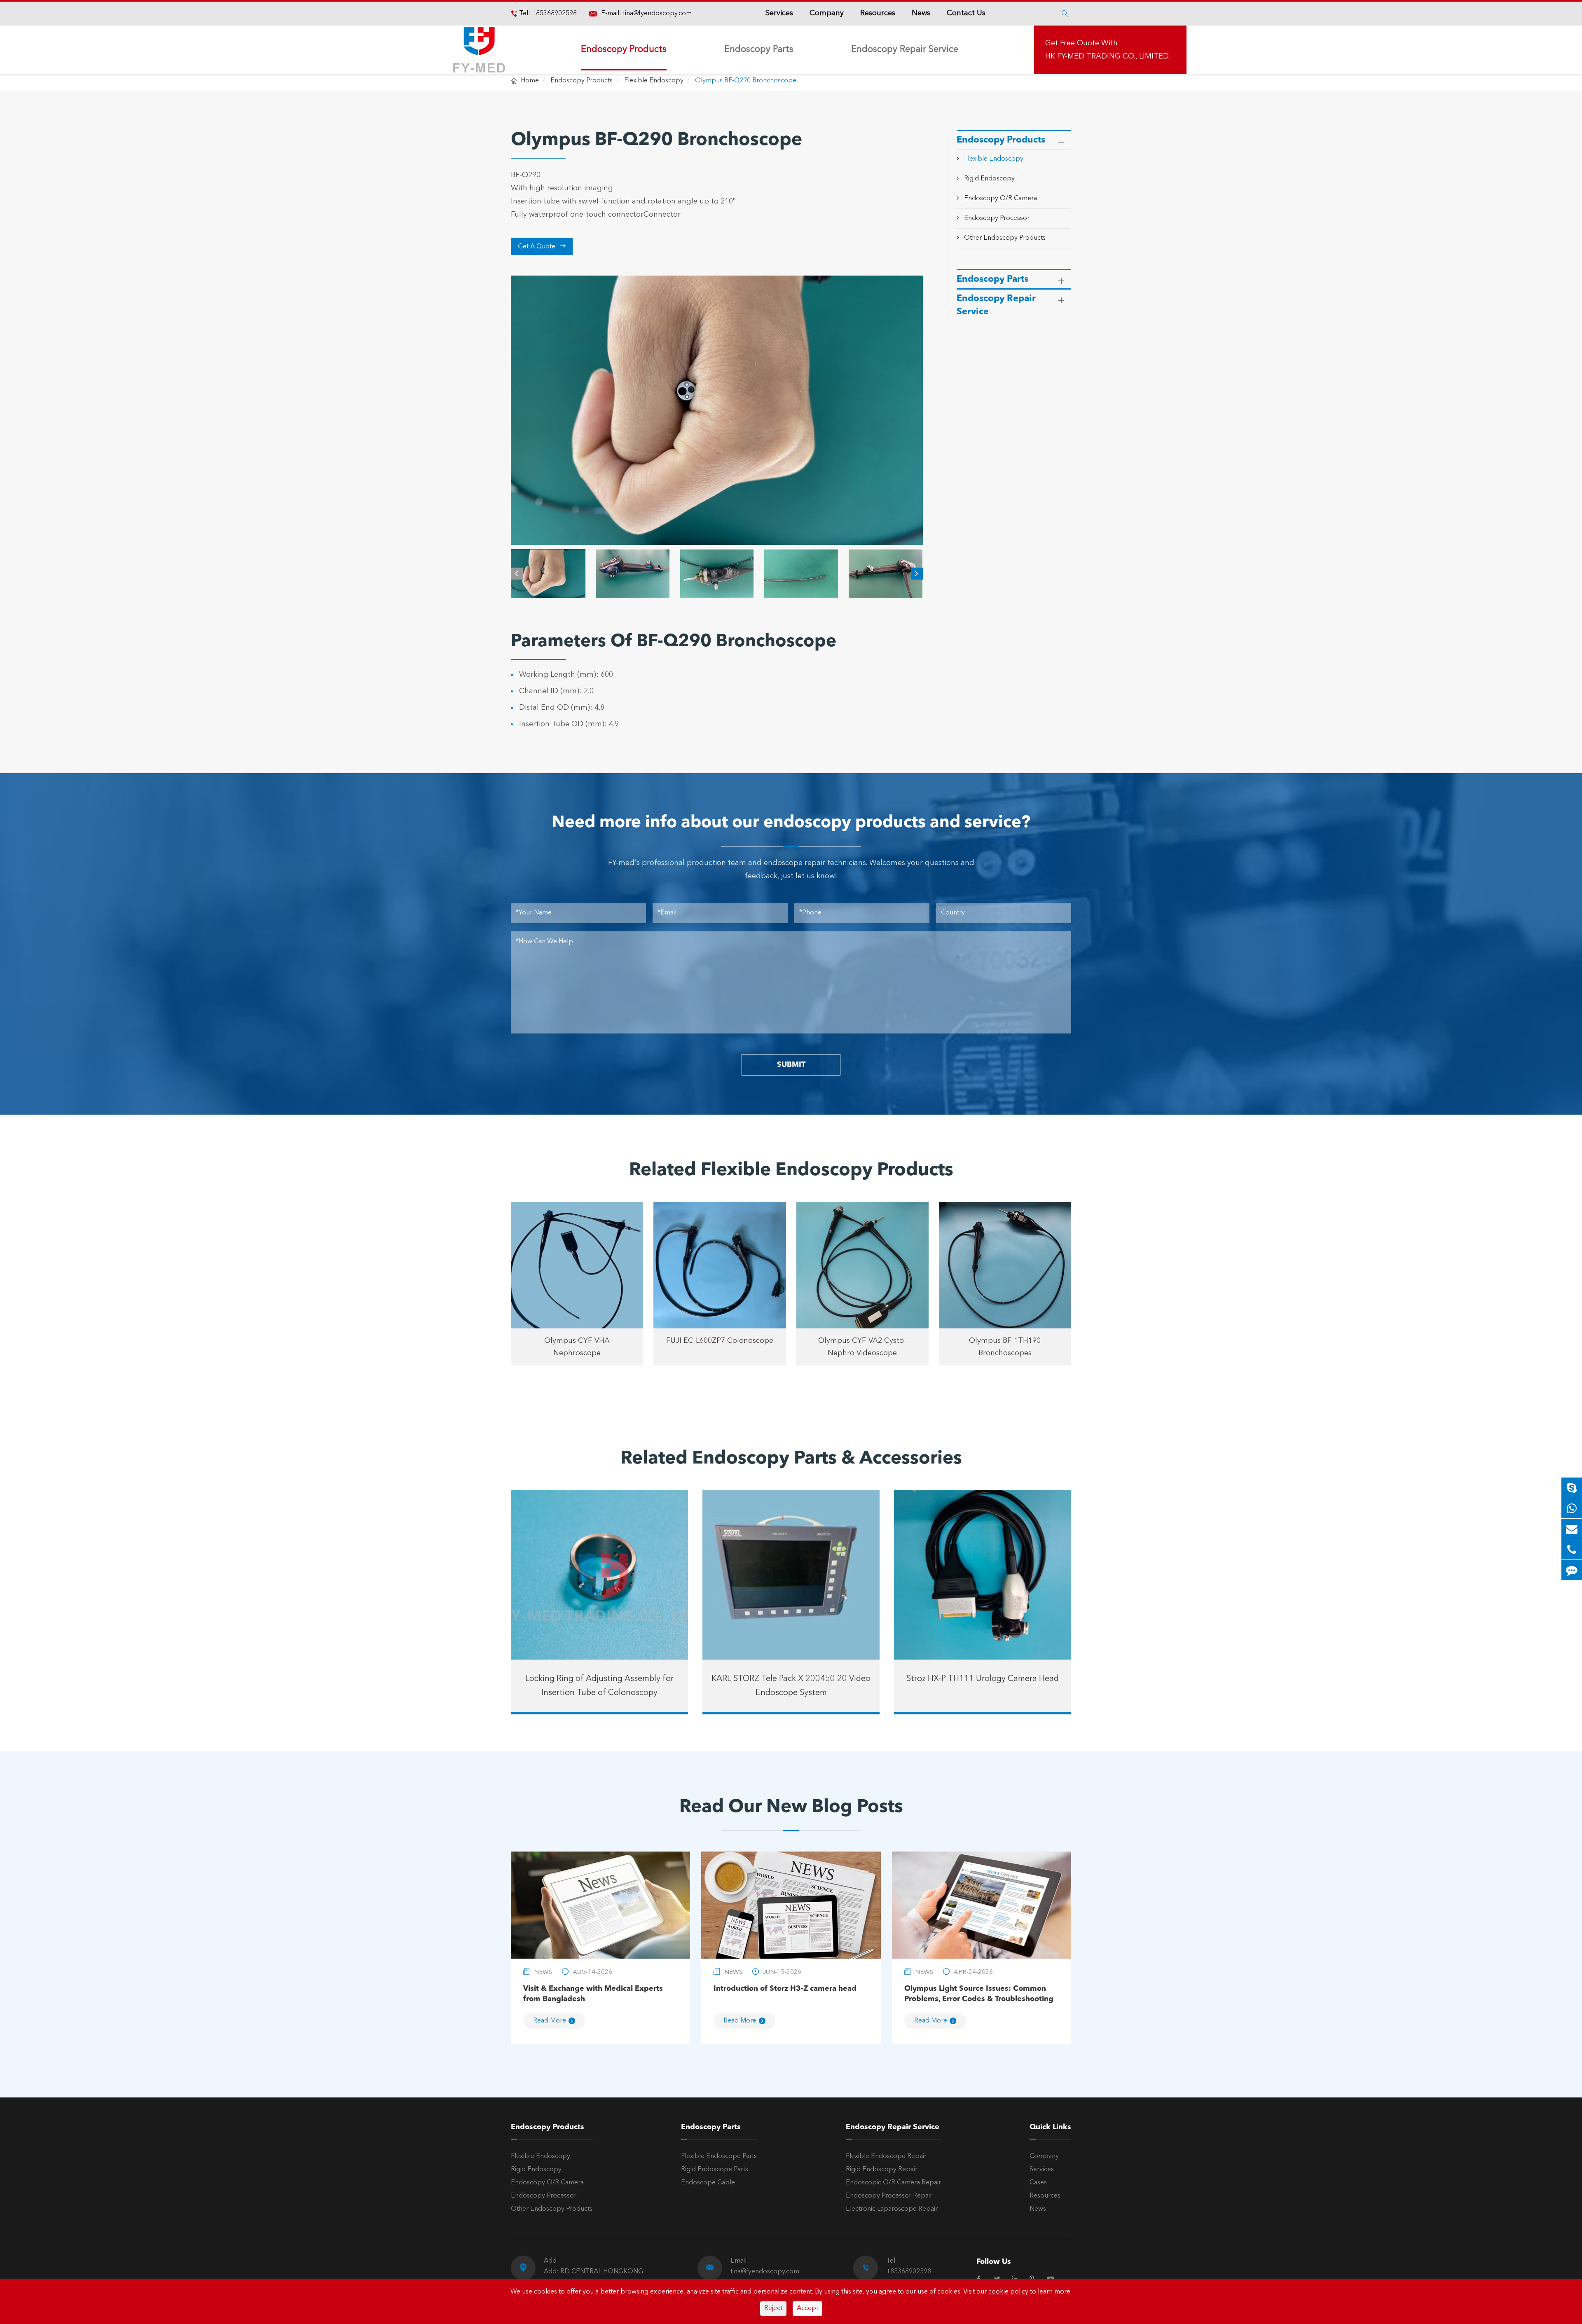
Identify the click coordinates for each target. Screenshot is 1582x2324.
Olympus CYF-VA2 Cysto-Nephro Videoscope (862, 1347)
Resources (878, 13)
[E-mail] (1572, 1529)
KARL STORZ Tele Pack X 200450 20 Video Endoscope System (791, 1686)
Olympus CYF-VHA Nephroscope (577, 1347)
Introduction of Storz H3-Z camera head (785, 1989)
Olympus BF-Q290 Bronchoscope (746, 81)
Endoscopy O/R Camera (1000, 199)
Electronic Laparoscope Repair (892, 2209)
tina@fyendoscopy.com (657, 14)
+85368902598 (553, 14)
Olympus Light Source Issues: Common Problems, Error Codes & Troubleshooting (979, 1994)
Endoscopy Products (624, 49)
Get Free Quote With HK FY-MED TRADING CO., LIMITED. (1108, 50)
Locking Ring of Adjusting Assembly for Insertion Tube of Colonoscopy (599, 1686)
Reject (773, 2308)
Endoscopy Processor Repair (889, 2196)
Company (827, 13)
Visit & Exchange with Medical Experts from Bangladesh (593, 1994)
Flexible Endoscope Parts (719, 2156)
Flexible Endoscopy (654, 81)
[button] (517, 574)
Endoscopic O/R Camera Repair (893, 2183)
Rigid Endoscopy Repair (882, 2170)
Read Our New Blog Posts (791, 1807)
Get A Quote (542, 246)
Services (779, 13)
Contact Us (966, 13)
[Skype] (1572, 1488)
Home (530, 81)
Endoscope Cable (708, 2183)
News (921, 13)
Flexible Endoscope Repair (886, 2156)
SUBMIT (791, 1065)
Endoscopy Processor (997, 218)
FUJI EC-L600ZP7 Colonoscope (720, 1341)
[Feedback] (1572, 1570)
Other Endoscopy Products (1005, 238)
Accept (807, 2308)
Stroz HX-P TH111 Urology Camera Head (983, 1679)
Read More (550, 2021)
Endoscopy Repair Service (905, 49)
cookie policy (1008, 2292)
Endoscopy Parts (759, 49)
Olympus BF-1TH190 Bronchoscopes (1005, 1347)
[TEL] (1572, 1549)
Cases (1038, 2183)
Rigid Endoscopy (989, 179)
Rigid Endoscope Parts (715, 2170)
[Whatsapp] (1572, 1508)
